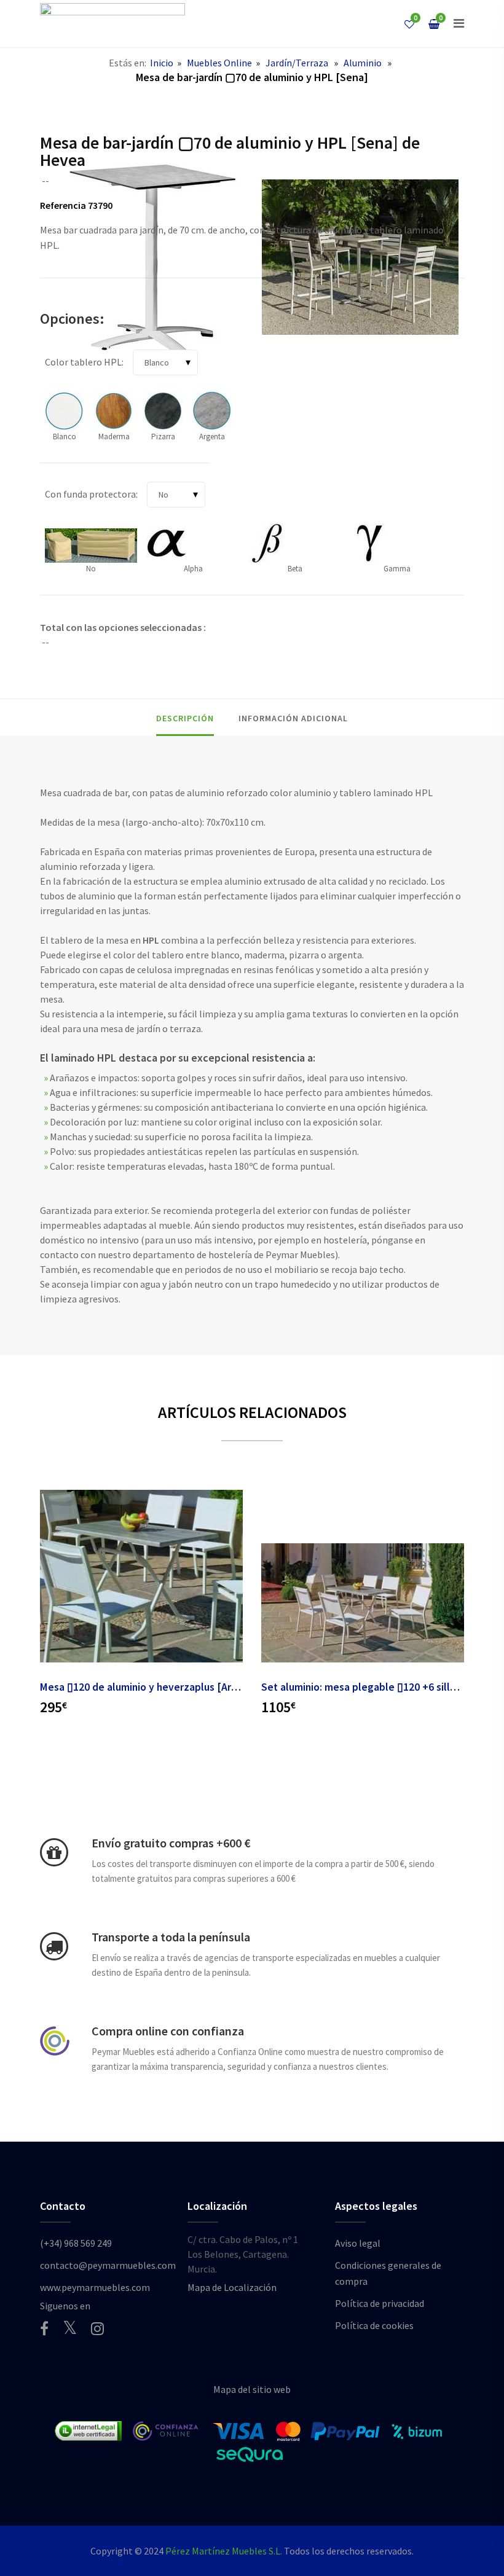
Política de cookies (374, 2325)
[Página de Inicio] (112, 24)
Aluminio (363, 63)
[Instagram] (97, 2328)
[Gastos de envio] (54, 1852)
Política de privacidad (380, 2303)
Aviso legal (358, 2243)
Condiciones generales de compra (388, 2273)
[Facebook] (44, 2328)
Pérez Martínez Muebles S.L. (224, 2551)
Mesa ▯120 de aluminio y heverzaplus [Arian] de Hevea (168, 1687)
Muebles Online (219, 63)
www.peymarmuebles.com (95, 2287)
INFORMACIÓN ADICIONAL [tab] (293, 718)
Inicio (162, 63)
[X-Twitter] (70, 2327)
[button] (459, 23)
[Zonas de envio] (54, 1946)
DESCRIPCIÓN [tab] (185, 718)
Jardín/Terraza (297, 63)
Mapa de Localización (232, 2287)
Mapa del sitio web (252, 2389)
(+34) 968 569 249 (76, 2243)
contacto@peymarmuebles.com (108, 2265)
